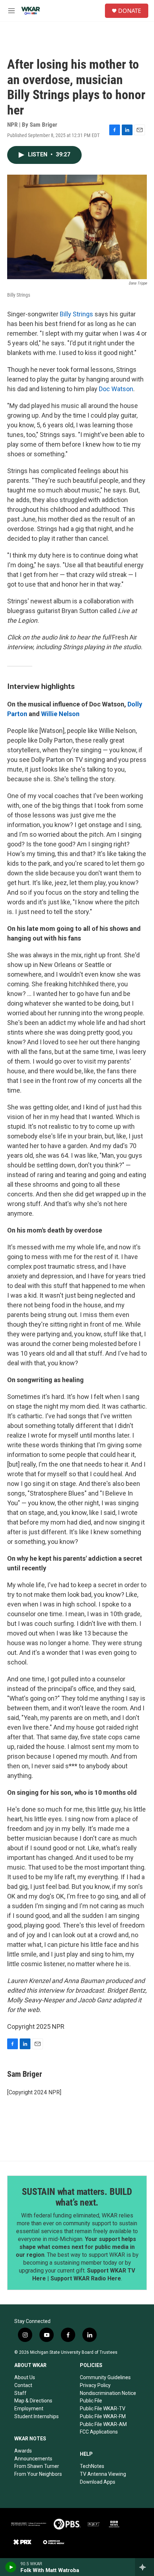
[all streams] (145, 2567)
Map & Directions (33, 2401)
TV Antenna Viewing (103, 2474)
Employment (29, 2409)
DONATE (130, 11)
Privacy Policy (95, 2385)
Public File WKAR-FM (103, 2416)
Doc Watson (116, 389)
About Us (25, 2377)
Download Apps (98, 2482)
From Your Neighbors (38, 2474)
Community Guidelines (105, 2377)
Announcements (33, 2459)
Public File (91, 2401)
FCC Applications (99, 2432)
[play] (11, 2567)
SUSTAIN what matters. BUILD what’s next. (77, 2197)
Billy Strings (76, 314)
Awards (23, 2451)
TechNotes (92, 2466)
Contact (23, 2385)
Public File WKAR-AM (103, 2424)
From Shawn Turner (37, 2466)
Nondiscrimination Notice (108, 2393)
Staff (20, 2393)
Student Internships (37, 2416)
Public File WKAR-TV (103, 2409)
